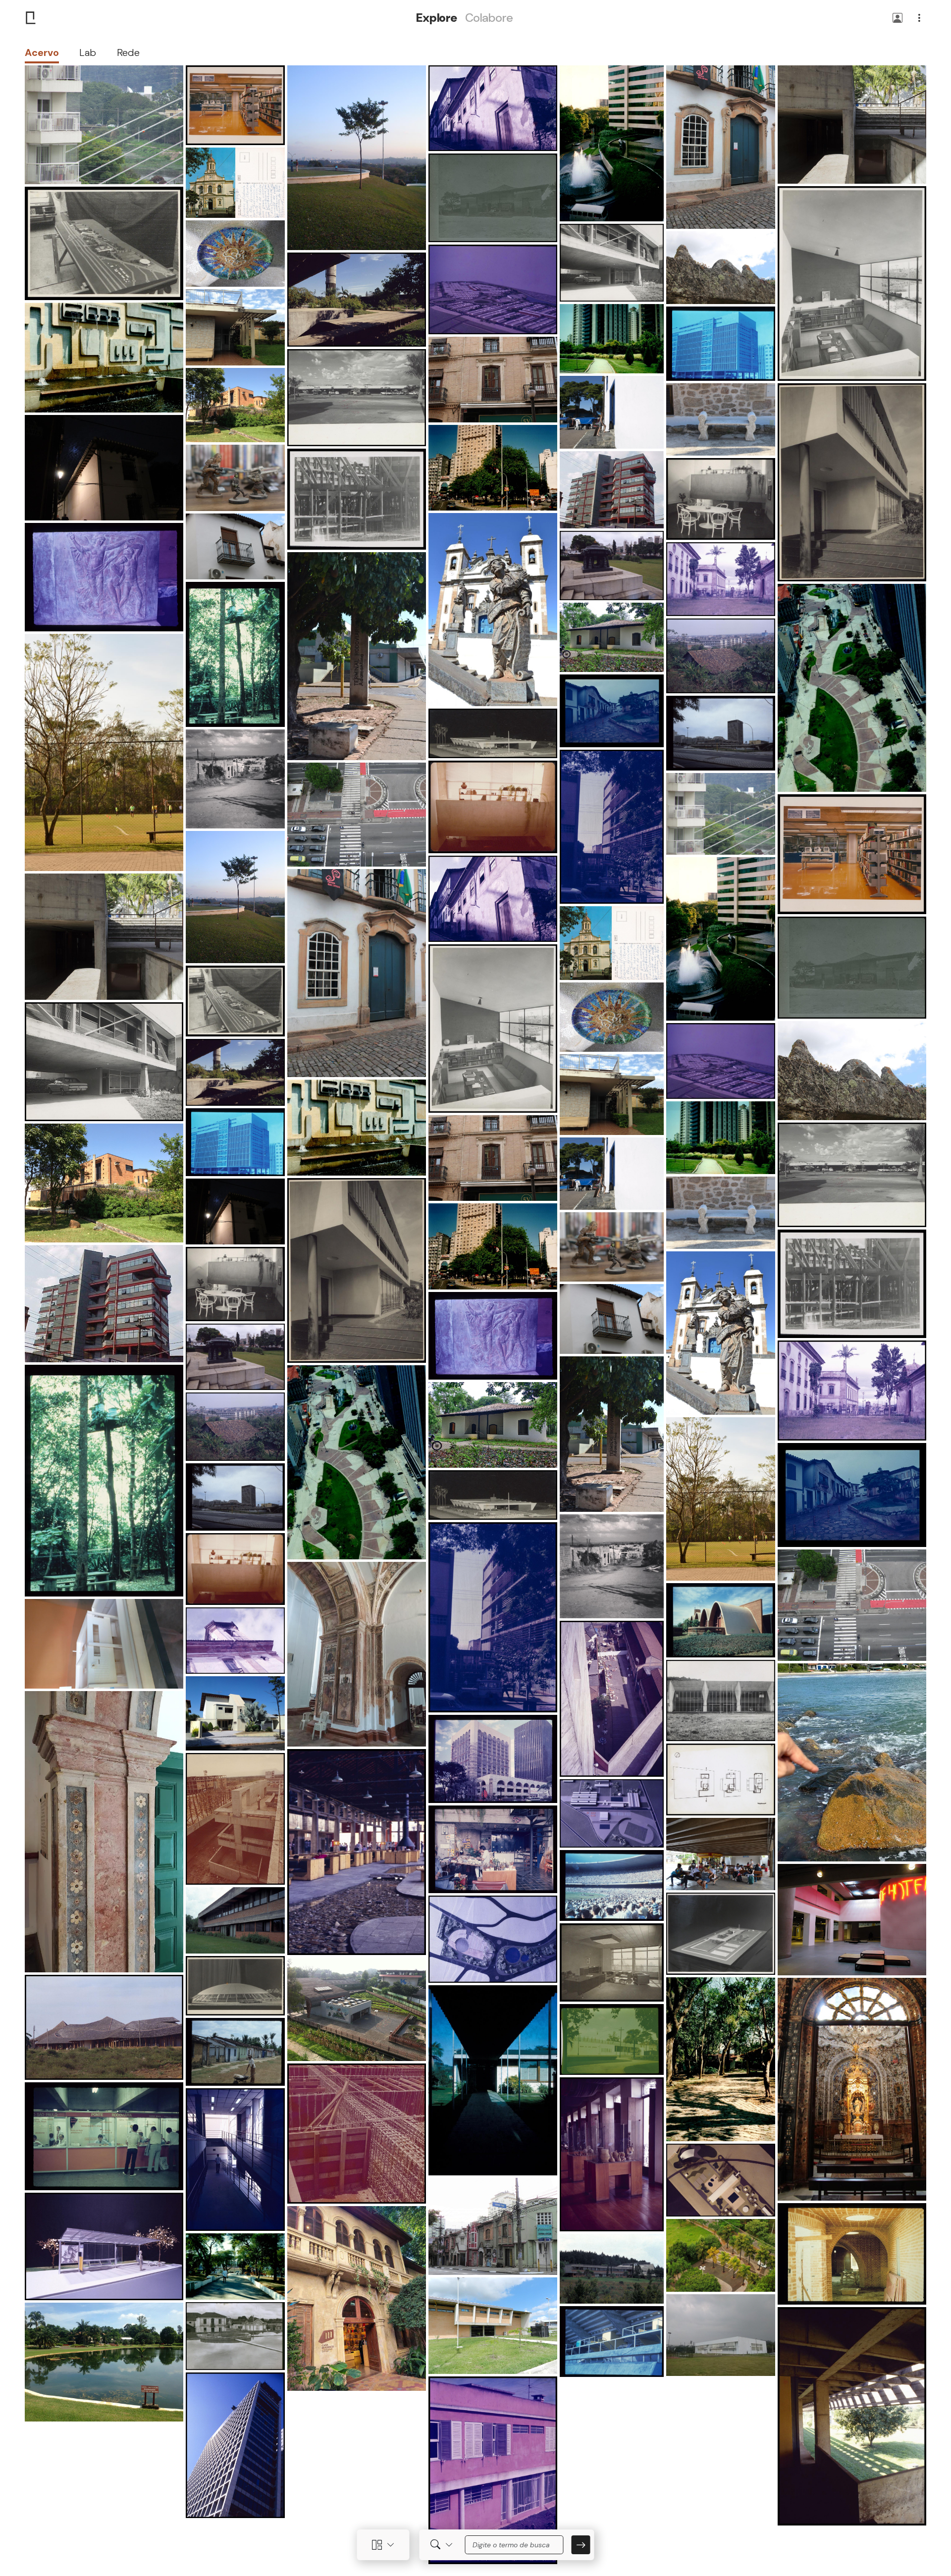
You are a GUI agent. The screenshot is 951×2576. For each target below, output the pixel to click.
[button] (898, 19)
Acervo (42, 52)
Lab (88, 52)
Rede (128, 52)
